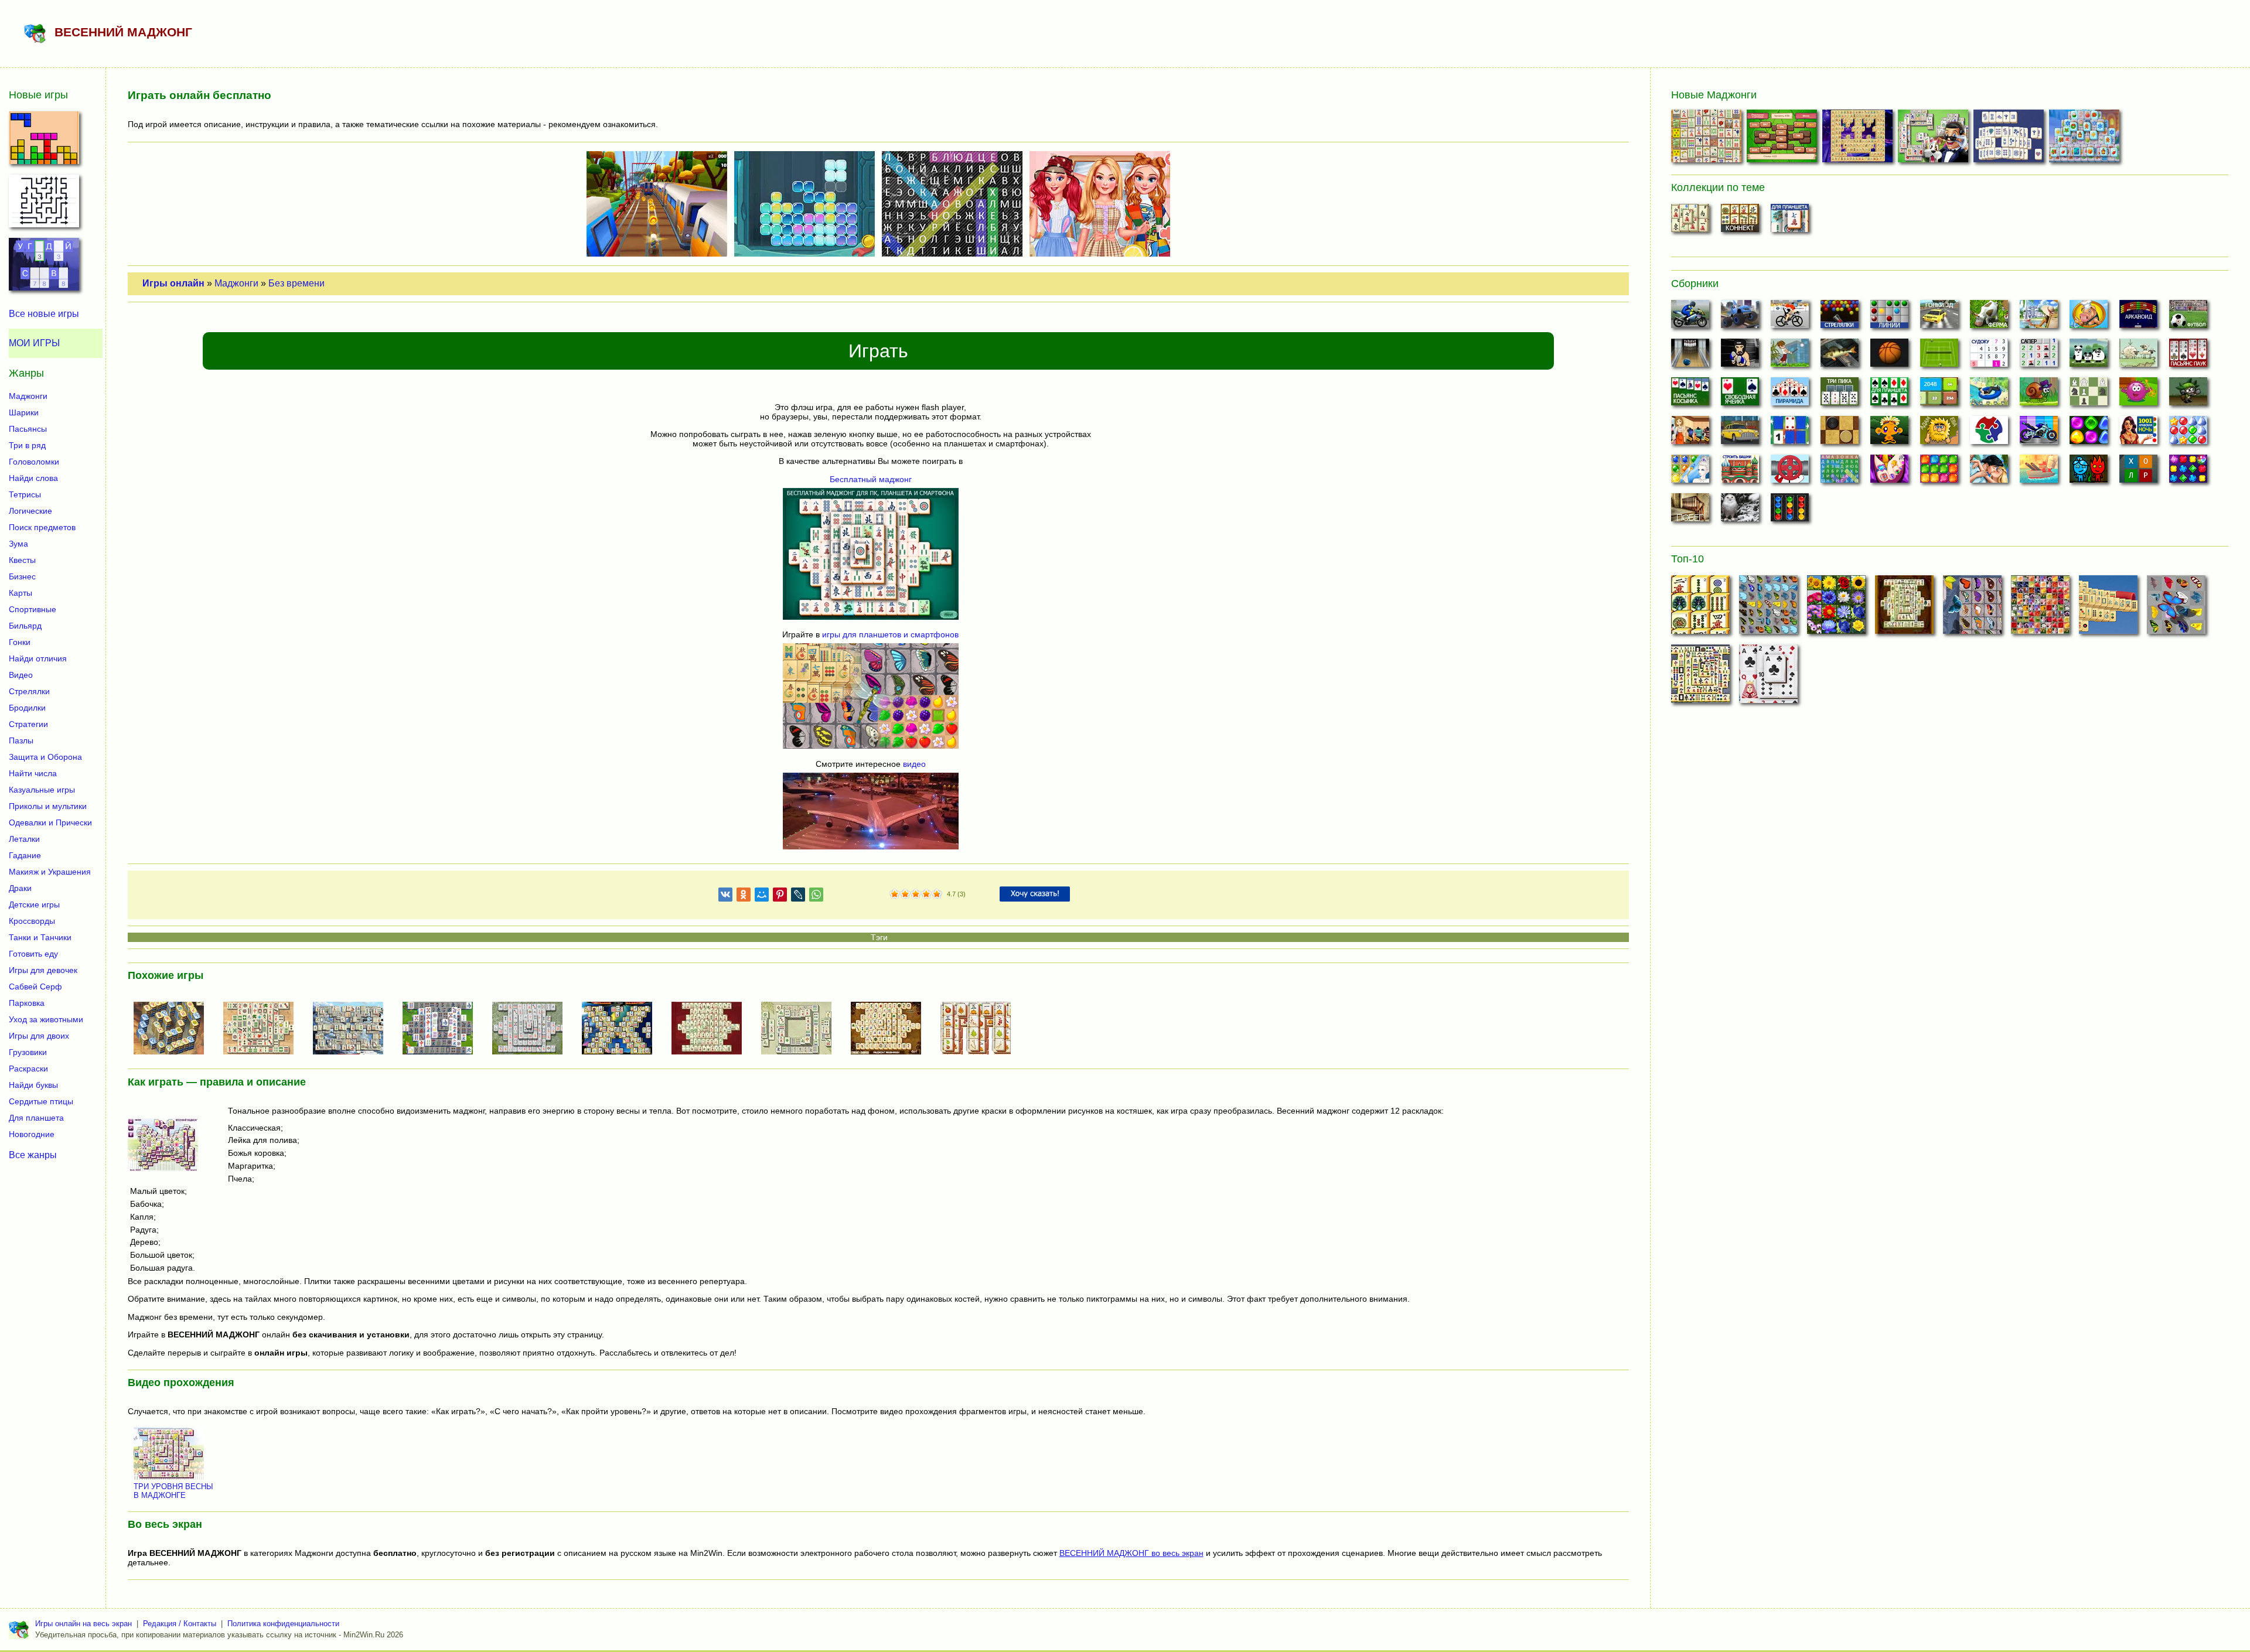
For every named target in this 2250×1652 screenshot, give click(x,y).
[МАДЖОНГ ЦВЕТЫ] (1836, 608)
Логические (30, 511)
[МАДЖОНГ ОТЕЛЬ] (1934, 139)
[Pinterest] (780, 897)
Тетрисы (25, 494)
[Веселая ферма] (1989, 318)
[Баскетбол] (1889, 356)
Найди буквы (33, 1085)
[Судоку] (1989, 356)
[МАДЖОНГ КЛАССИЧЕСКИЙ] (711, 1029)
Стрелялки (29, 691)
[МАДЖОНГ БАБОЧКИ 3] (2176, 608)
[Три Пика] (1840, 395)
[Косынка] (1690, 395)
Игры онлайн (173, 283)
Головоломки (34, 462)
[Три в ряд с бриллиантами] (2188, 472)
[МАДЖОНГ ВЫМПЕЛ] (2108, 608)
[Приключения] (1740, 511)
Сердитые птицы (41, 1101)
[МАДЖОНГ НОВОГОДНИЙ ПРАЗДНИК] (2086, 139)
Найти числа (33, 773)
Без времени (296, 283)
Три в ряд (27, 445)
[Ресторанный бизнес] (2089, 318)
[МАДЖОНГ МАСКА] (1859, 139)
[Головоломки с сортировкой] (1790, 511)
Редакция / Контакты (180, 1624)
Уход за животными (46, 1019)
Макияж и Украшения (50, 872)
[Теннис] (1939, 356)
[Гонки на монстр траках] (1740, 318)
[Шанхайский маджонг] (1690, 221)
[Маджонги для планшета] (1790, 221)
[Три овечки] (2138, 356)
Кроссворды (32, 921)
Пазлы (21, 740)
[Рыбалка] (1840, 356)
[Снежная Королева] (1690, 472)
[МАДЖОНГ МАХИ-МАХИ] (891, 1029)
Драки (20, 888)
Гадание (25, 855)
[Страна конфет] (2089, 434)
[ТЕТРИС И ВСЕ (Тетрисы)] (44, 141)
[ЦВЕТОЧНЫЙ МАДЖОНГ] (2040, 608)
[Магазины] (1690, 434)
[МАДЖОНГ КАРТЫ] (1768, 677)
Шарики (24, 412)
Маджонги (236, 283)
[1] (895, 895)
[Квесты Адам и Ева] (1939, 434)
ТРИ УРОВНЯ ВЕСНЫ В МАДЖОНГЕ (173, 1491)
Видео (21, 675)
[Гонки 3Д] (1939, 318)
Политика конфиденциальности (283, 1624)
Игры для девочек (43, 970)
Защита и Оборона (45, 757)
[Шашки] (1840, 434)
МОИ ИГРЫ (34, 343)
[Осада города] (2188, 395)
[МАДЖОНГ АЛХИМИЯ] (173, 1029)
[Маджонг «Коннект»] (1740, 221)
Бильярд (25, 626)
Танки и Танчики (40, 937)
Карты (21, 593)
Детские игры (34, 904)
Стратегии (28, 724)
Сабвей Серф (35, 987)
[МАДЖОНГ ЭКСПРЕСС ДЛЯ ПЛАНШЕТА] (532, 1029)
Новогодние (32, 1134)
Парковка (27, 1003)
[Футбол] (2188, 318)
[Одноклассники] (744, 897)
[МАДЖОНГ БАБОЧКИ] (1768, 608)
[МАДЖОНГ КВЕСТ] (353, 1029)
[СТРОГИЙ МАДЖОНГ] (1708, 139)
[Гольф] (1790, 356)
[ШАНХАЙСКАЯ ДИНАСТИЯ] (1904, 608)
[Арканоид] (2138, 318)
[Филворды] (1840, 472)
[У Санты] (2188, 434)
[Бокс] (1740, 356)
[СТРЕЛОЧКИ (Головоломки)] (44, 204)
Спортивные (33, 609)
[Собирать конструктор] (2039, 434)
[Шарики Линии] (1889, 318)
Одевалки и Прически (50, 822)
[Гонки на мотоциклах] (1690, 318)
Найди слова (33, 478)
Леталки (24, 839)
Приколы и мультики (48, 806)
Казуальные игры (42, 790)
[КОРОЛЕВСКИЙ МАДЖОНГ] (2010, 139)
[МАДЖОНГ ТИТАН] (1700, 677)
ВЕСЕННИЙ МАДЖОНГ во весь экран (1131, 1553)
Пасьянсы (28, 429)
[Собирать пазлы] (1989, 434)
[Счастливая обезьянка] (1889, 434)
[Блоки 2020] (1939, 472)
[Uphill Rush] (1989, 395)
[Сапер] (2039, 356)
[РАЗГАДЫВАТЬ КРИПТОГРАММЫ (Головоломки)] (44, 268)
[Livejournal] (798, 897)
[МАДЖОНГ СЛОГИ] (1783, 139)
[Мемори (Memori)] (1790, 434)
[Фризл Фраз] (2138, 395)
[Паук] (2188, 356)
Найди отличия (38, 658)
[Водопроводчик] (1790, 472)
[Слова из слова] (2138, 472)
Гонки (20, 642)
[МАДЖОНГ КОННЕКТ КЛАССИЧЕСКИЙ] (1700, 608)
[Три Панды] (2089, 356)
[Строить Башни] (1740, 472)
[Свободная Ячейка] (1740, 395)
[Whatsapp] (816, 897)
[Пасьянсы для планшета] (1889, 395)
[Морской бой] (2039, 472)
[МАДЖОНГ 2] (622, 1029)
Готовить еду (33, 954)
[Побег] (1690, 511)
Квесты (22, 560)
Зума (18, 544)
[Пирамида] (1790, 395)
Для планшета (36, 1118)
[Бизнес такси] (1740, 434)
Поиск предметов (42, 527)
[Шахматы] (2089, 395)
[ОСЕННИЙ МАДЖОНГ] (980, 1029)
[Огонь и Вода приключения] (2089, 472)
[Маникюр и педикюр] (1889, 472)
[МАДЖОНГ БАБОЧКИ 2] (1972, 608)
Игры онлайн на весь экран (83, 1624)
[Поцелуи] (1989, 472)
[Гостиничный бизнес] (2039, 318)
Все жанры (33, 1155)
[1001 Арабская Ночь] (2138, 434)
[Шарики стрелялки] (1840, 318)
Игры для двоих (39, 1036)
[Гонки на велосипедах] (1790, 318)
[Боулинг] (1690, 356)
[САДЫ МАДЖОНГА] (442, 1029)
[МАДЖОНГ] (263, 1029)
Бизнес (22, 576)
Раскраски (28, 1069)
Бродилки (27, 708)
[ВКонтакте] (725, 897)
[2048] (1939, 395)
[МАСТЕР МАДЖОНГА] (801, 1029)
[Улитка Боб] (2039, 395)
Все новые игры (44, 314)
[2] (900, 895)
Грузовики (28, 1052)
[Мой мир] (762, 897)
